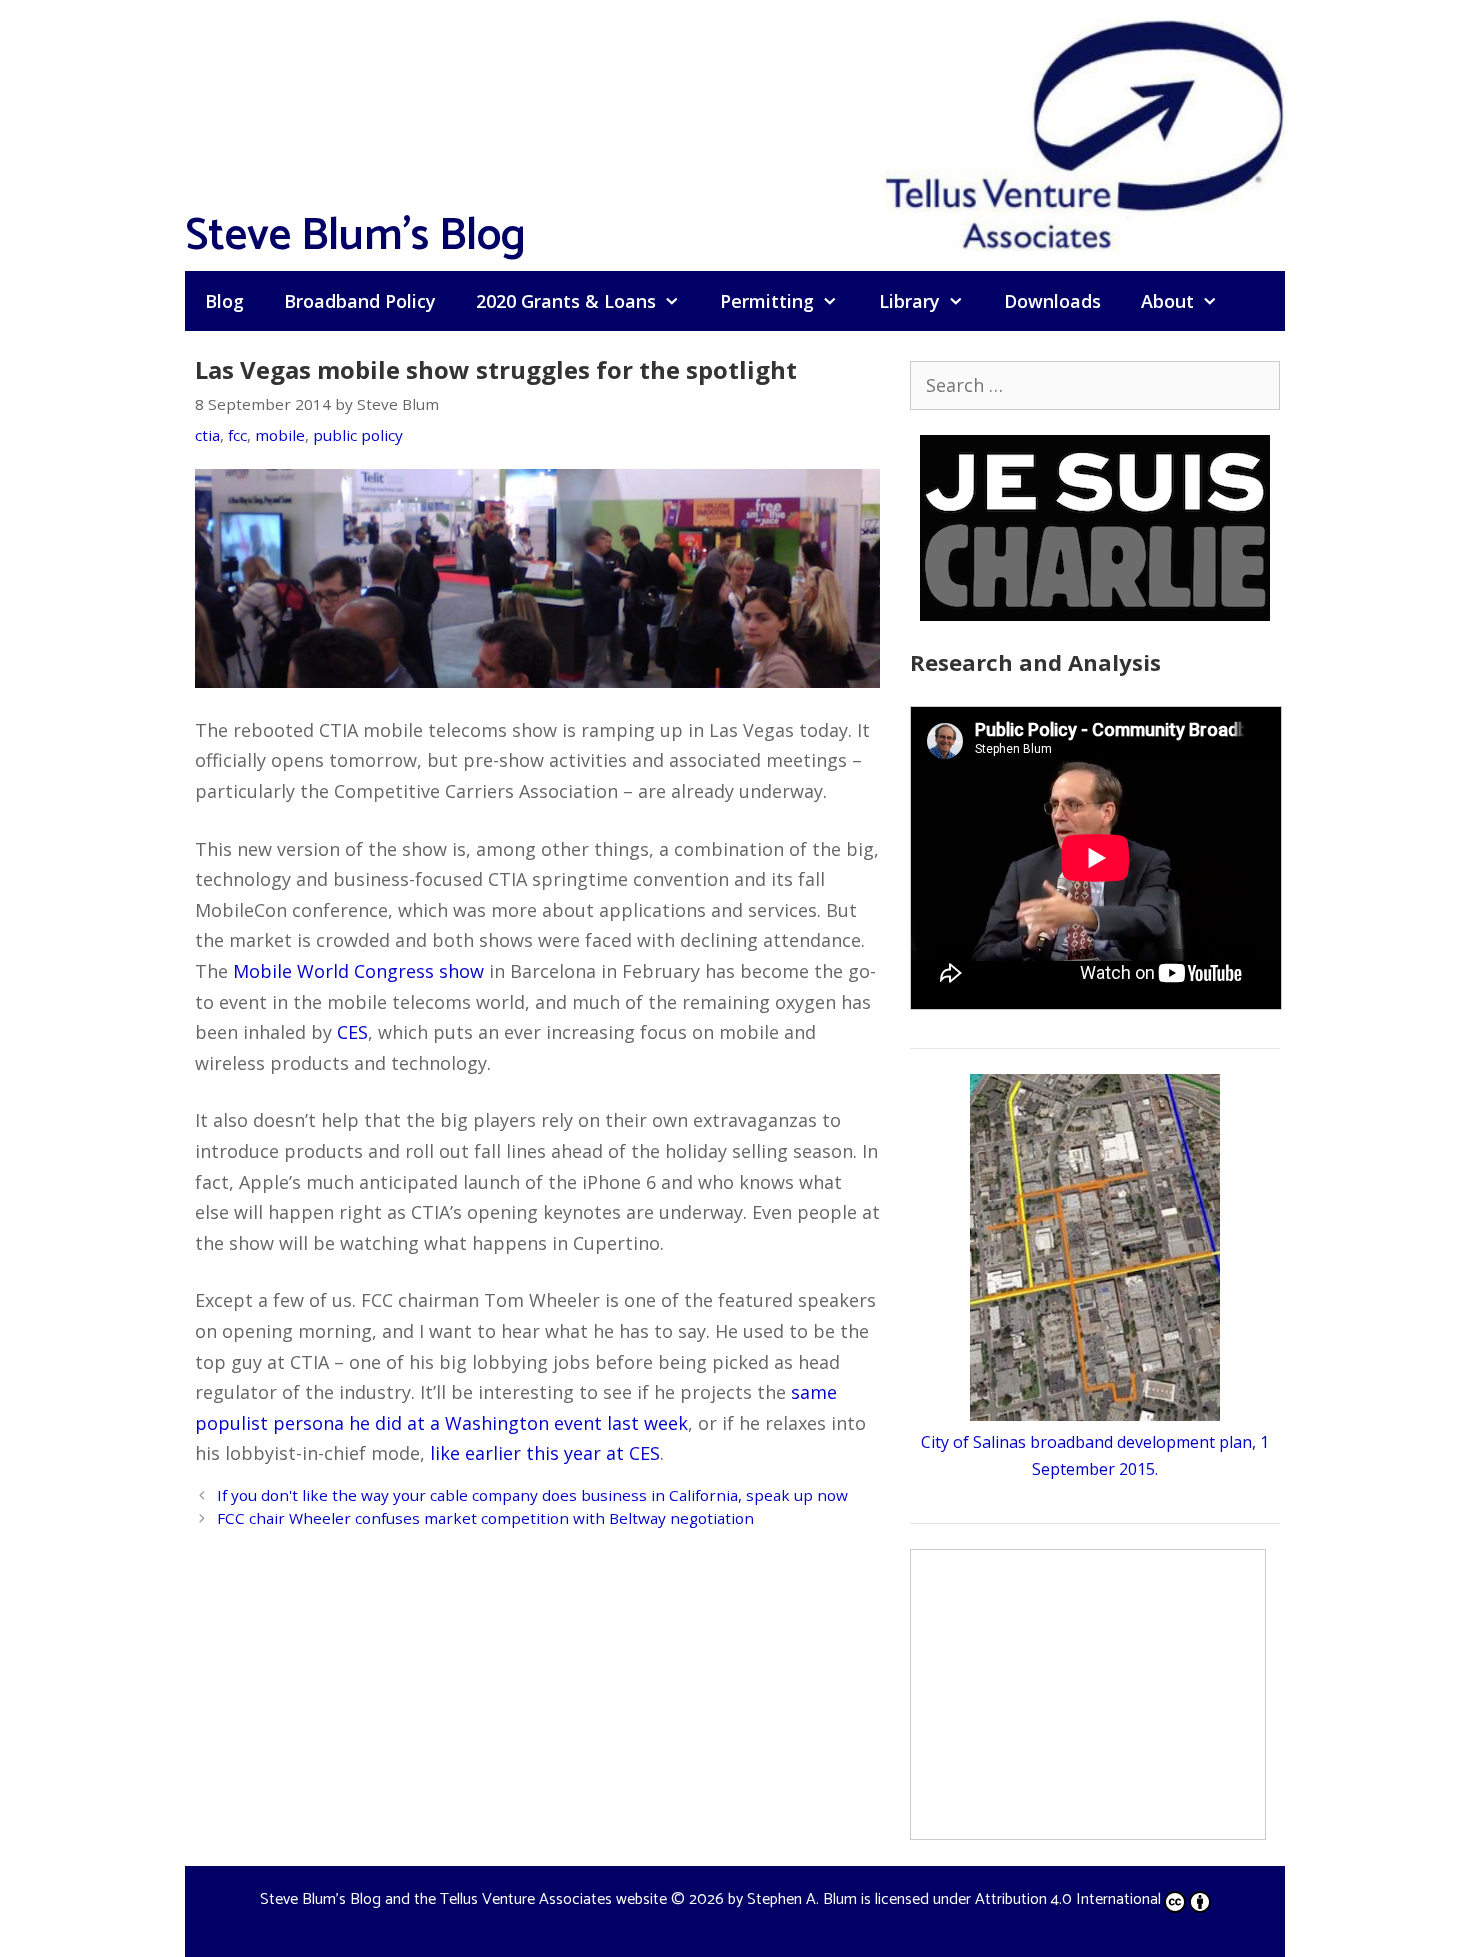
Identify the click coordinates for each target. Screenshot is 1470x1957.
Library (909, 301)
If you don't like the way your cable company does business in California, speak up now (532, 1495)
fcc (237, 435)
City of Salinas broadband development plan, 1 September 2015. (1095, 1455)
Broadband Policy (360, 301)
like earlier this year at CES (545, 1453)
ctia (207, 435)
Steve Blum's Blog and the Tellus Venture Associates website (463, 1899)
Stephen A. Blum (802, 1899)
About (1167, 301)
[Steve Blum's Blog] (1085, 133)
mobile (280, 435)
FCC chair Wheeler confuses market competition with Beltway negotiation (485, 1518)
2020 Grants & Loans (566, 301)
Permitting (767, 301)
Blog (224, 301)
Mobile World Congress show (358, 971)
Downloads (1052, 301)
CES (352, 1032)
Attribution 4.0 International (1068, 1899)
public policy (358, 435)
